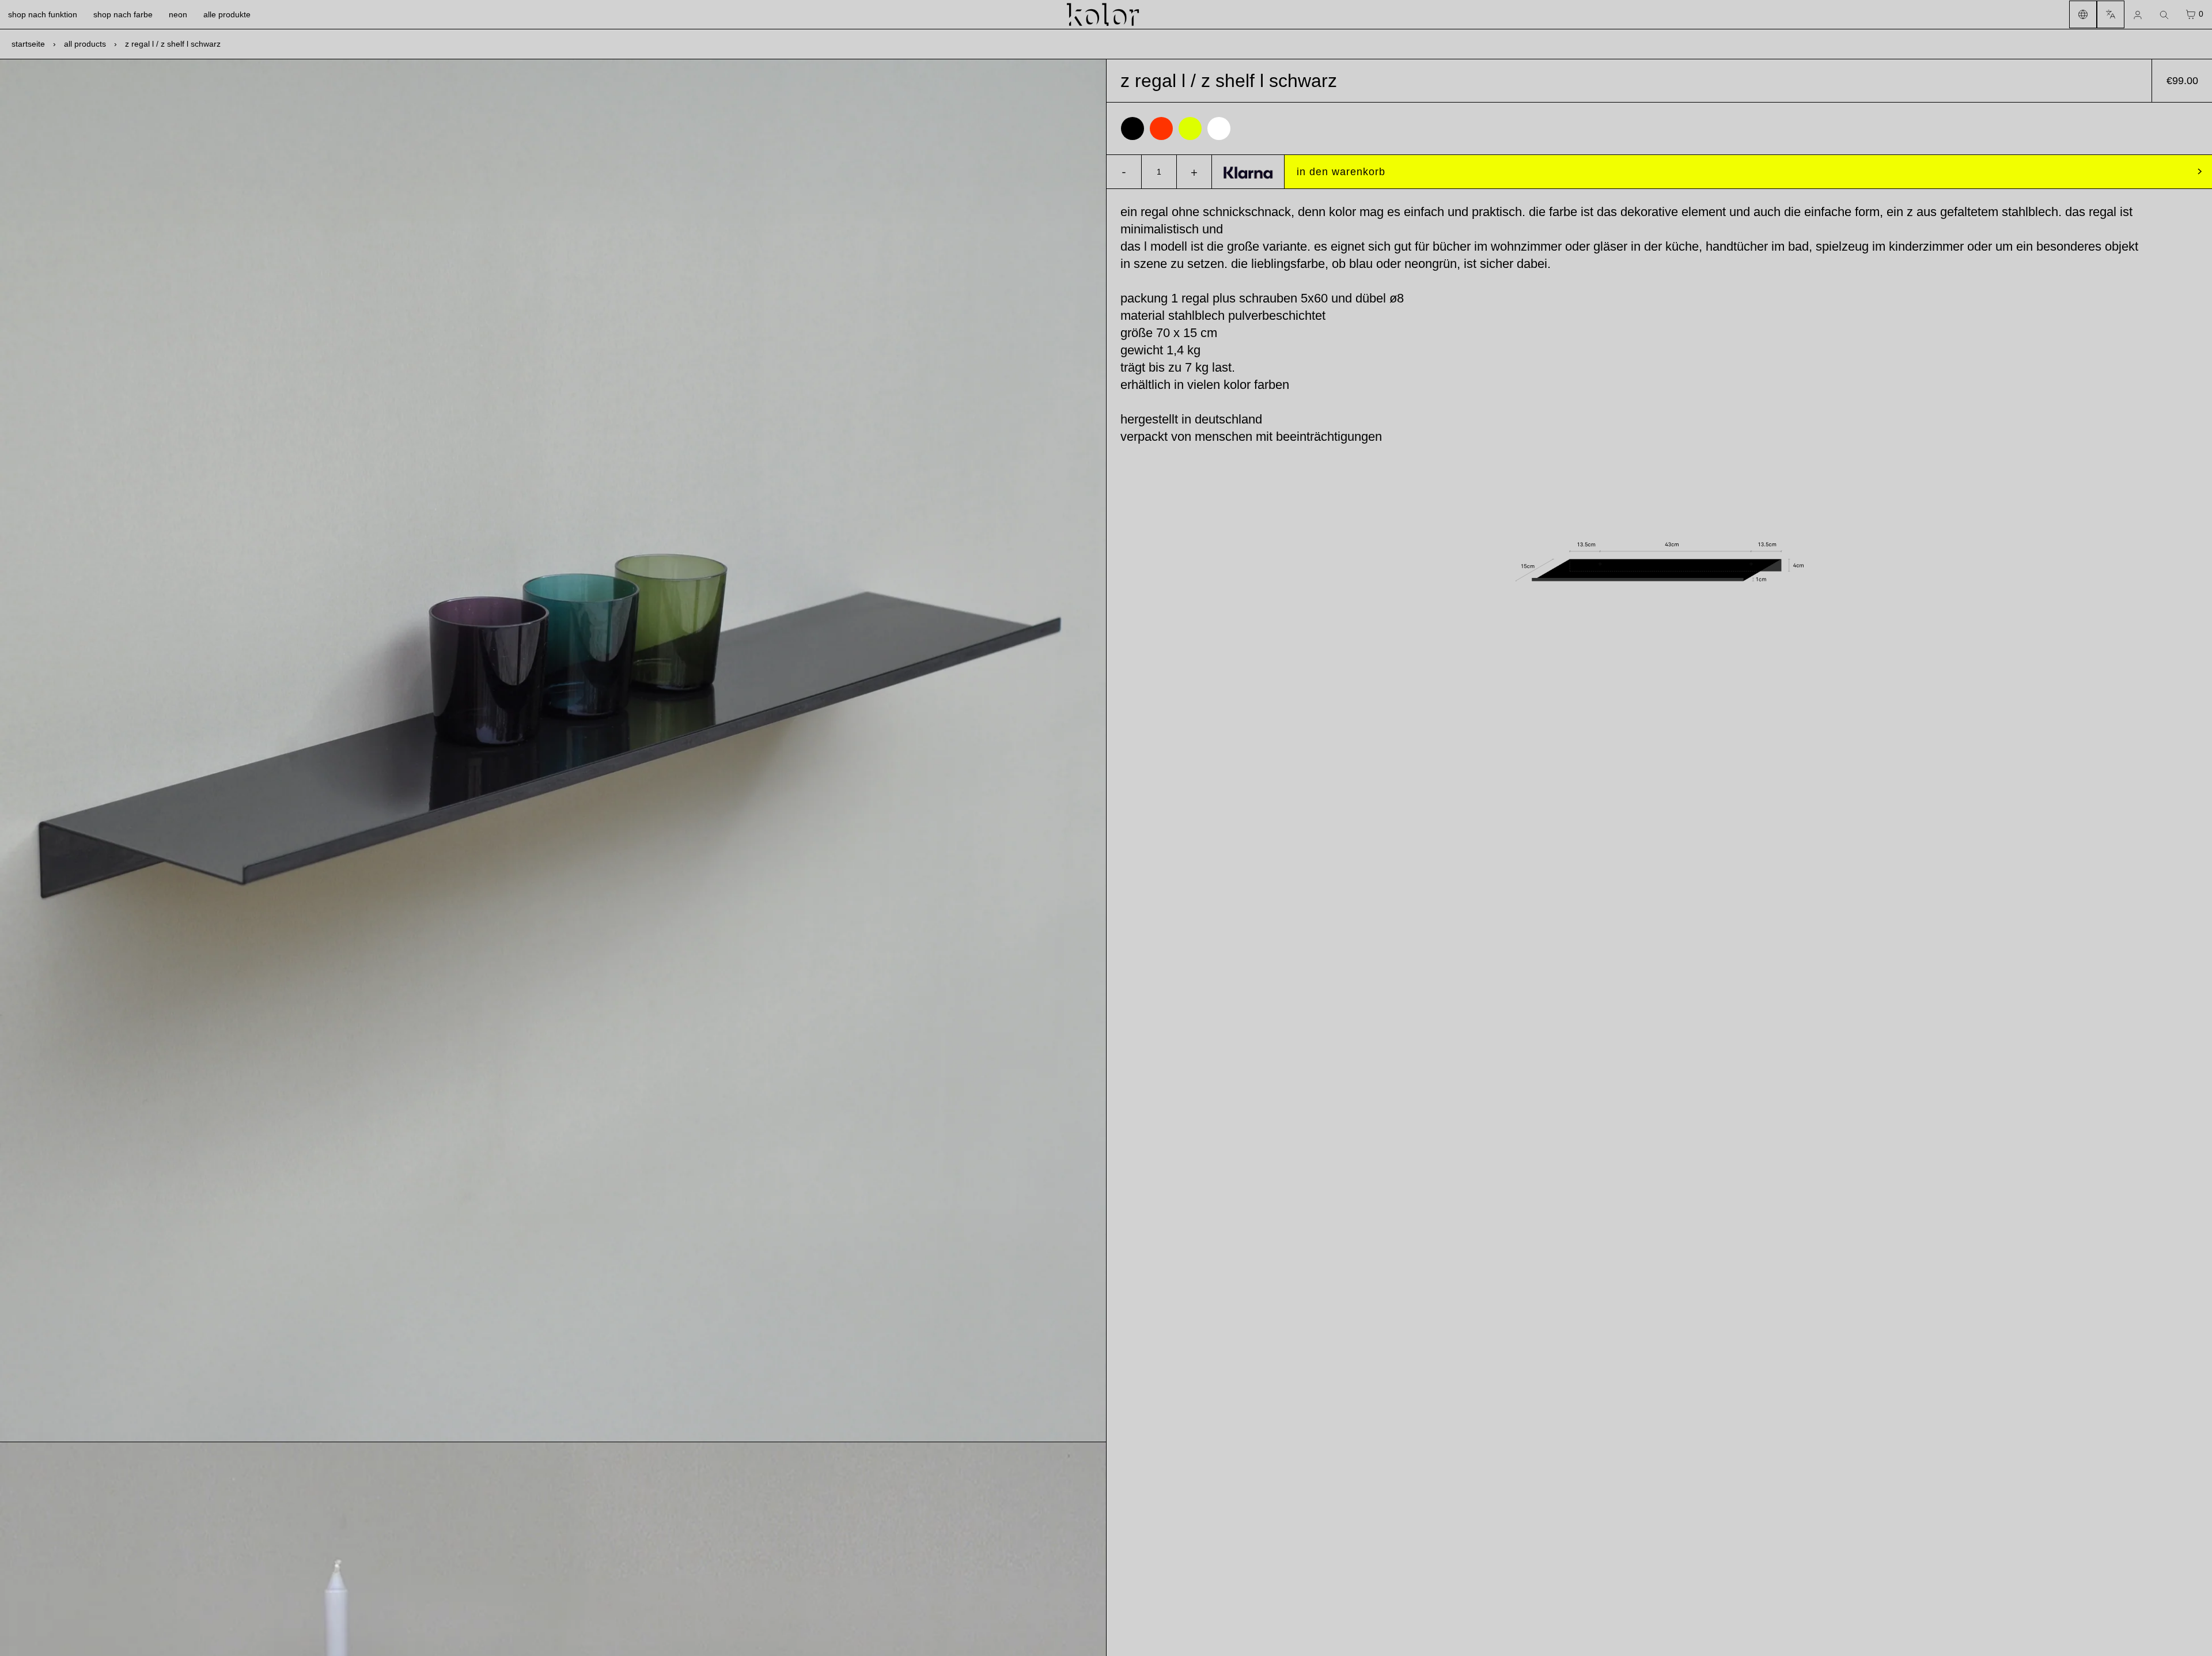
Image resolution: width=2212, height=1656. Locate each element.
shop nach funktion (43, 14)
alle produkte (227, 14)
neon (178, 14)
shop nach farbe (123, 14)
